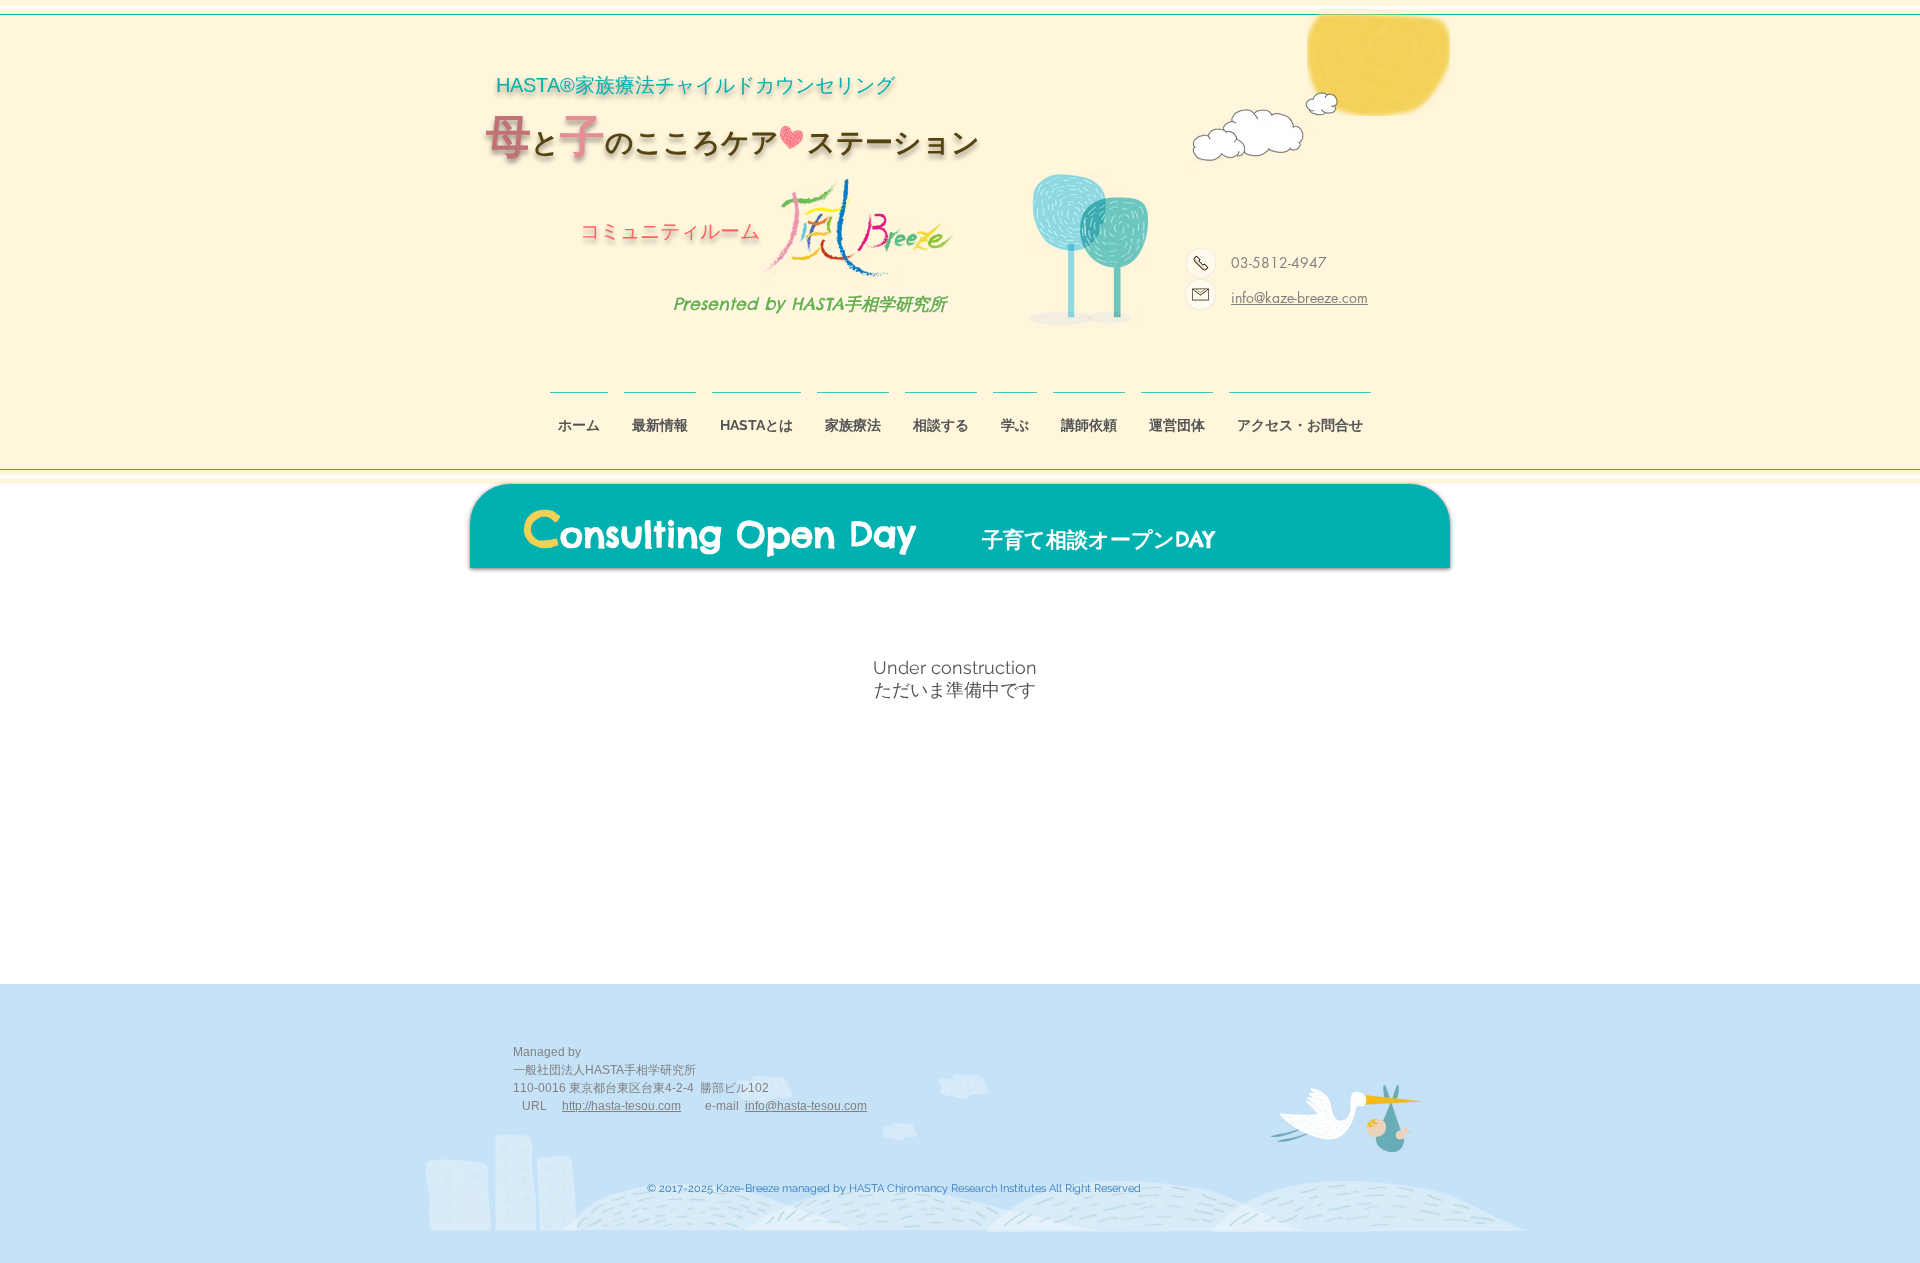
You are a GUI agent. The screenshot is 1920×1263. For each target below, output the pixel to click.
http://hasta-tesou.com (621, 1106)
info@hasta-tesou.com (806, 1106)
